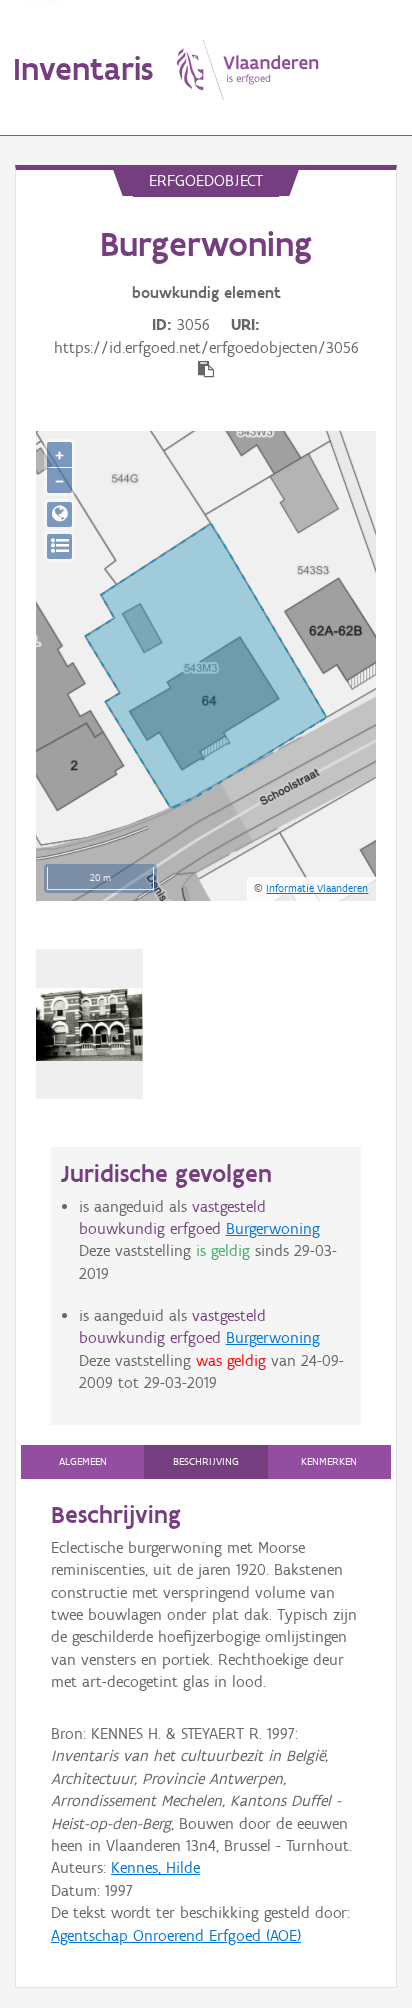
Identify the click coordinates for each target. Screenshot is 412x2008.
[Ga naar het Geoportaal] (59, 514)
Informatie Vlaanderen (317, 888)
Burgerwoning (273, 1228)
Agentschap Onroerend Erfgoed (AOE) (176, 1935)
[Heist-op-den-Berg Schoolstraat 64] (89, 1024)
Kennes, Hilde (155, 1867)
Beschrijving (206, 1461)
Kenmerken (329, 1461)
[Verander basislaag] (59, 546)
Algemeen (83, 1461)
